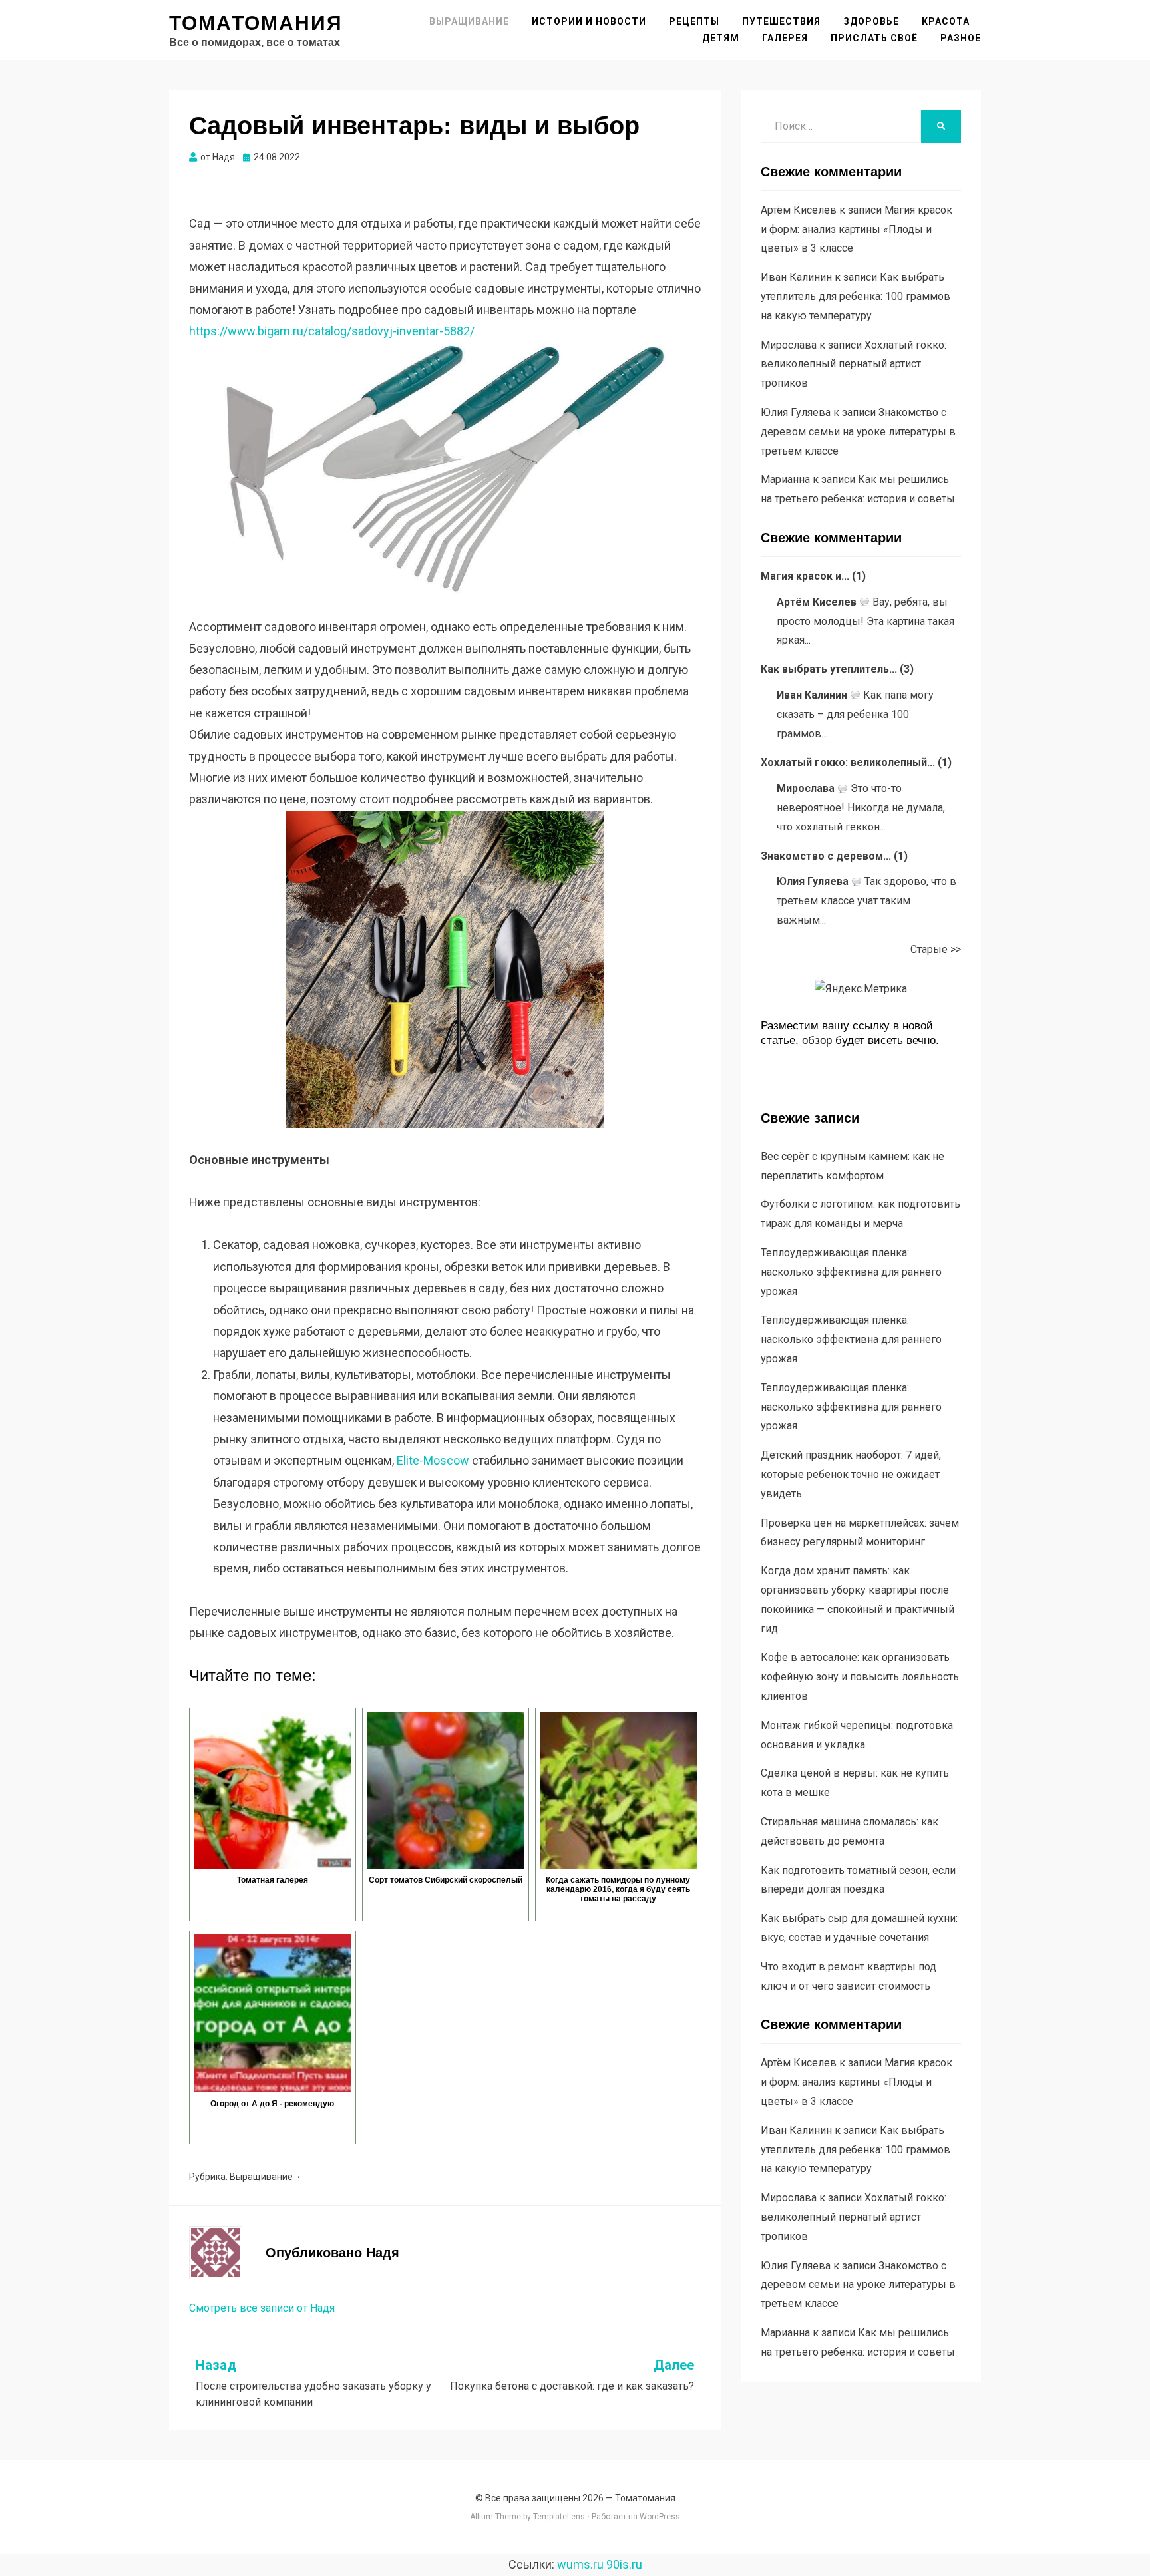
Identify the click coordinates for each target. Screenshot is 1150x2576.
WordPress (660, 2517)
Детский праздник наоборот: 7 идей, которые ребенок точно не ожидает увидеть (851, 1474)
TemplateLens (559, 2517)
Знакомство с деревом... (826, 856)
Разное (961, 38)
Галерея (785, 38)
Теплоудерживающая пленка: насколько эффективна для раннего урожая (851, 1272)
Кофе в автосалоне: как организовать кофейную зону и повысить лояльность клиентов (860, 1677)
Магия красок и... (805, 576)
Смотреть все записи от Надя (262, 2308)
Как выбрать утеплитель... (829, 669)
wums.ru (580, 2564)
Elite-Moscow (433, 1460)
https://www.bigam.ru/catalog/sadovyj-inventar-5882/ (332, 331)
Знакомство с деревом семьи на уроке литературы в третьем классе (858, 432)
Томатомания (256, 23)
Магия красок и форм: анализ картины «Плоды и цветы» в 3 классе (857, 229)
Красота (946, 21)
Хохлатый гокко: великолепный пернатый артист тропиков (854, 364)
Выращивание (469, 21)
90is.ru (624, 2564)
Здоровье (871, 21)
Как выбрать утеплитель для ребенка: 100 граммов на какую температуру (856, 296)
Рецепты (694, 21)
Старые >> (936, 949)
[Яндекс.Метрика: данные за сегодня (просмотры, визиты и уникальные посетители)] (861, 989)
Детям (721, 38)
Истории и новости (589, 21)
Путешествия (781, 21)
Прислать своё (874, 38)
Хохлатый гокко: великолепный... (848, 762)
